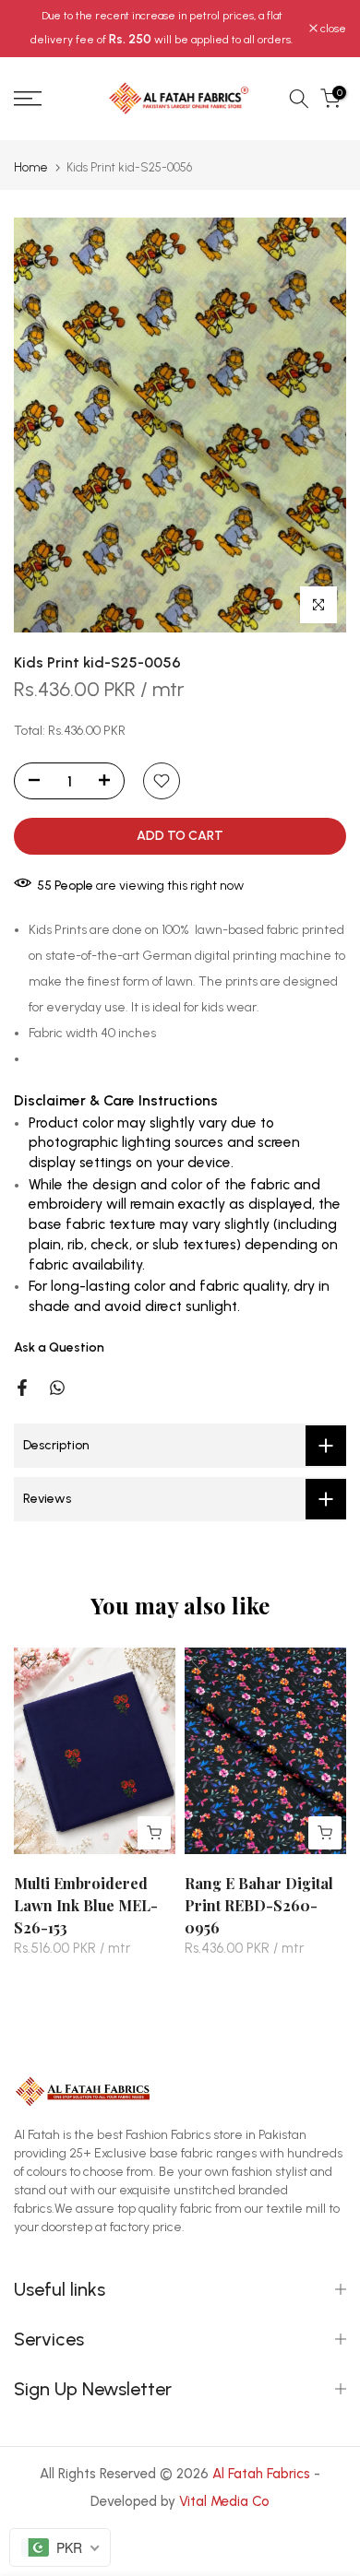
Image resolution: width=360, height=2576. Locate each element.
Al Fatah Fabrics (261, 2474)
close (332, 29)
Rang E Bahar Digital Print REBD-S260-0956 (259, 1904)
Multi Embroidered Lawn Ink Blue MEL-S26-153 (86, 1904)
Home (31, 167)
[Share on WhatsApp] (57, 1388)
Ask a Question (59, 1347)
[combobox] (60, 2547)
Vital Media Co (224, 2501)
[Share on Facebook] (22, 1388)
